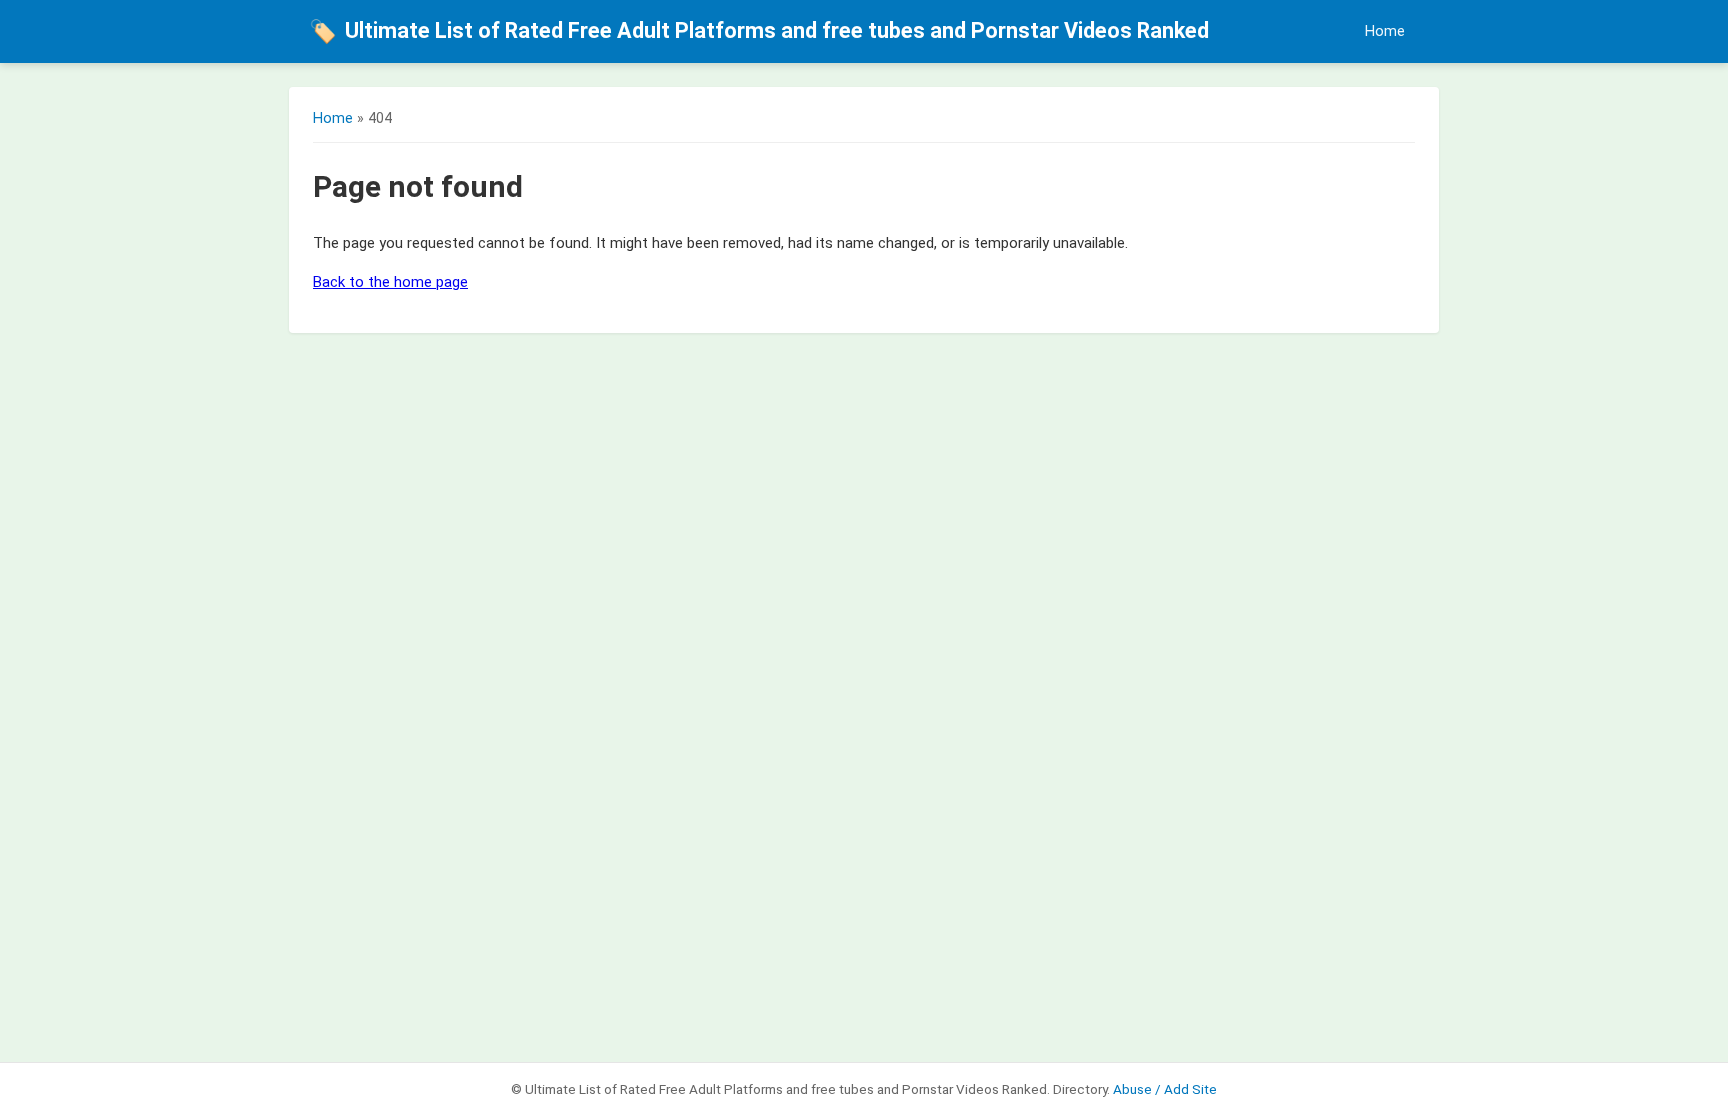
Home (1385, 31)
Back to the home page (390, 282)
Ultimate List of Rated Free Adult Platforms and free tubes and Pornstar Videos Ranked (759, 31)
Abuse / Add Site (1165, 1089)
